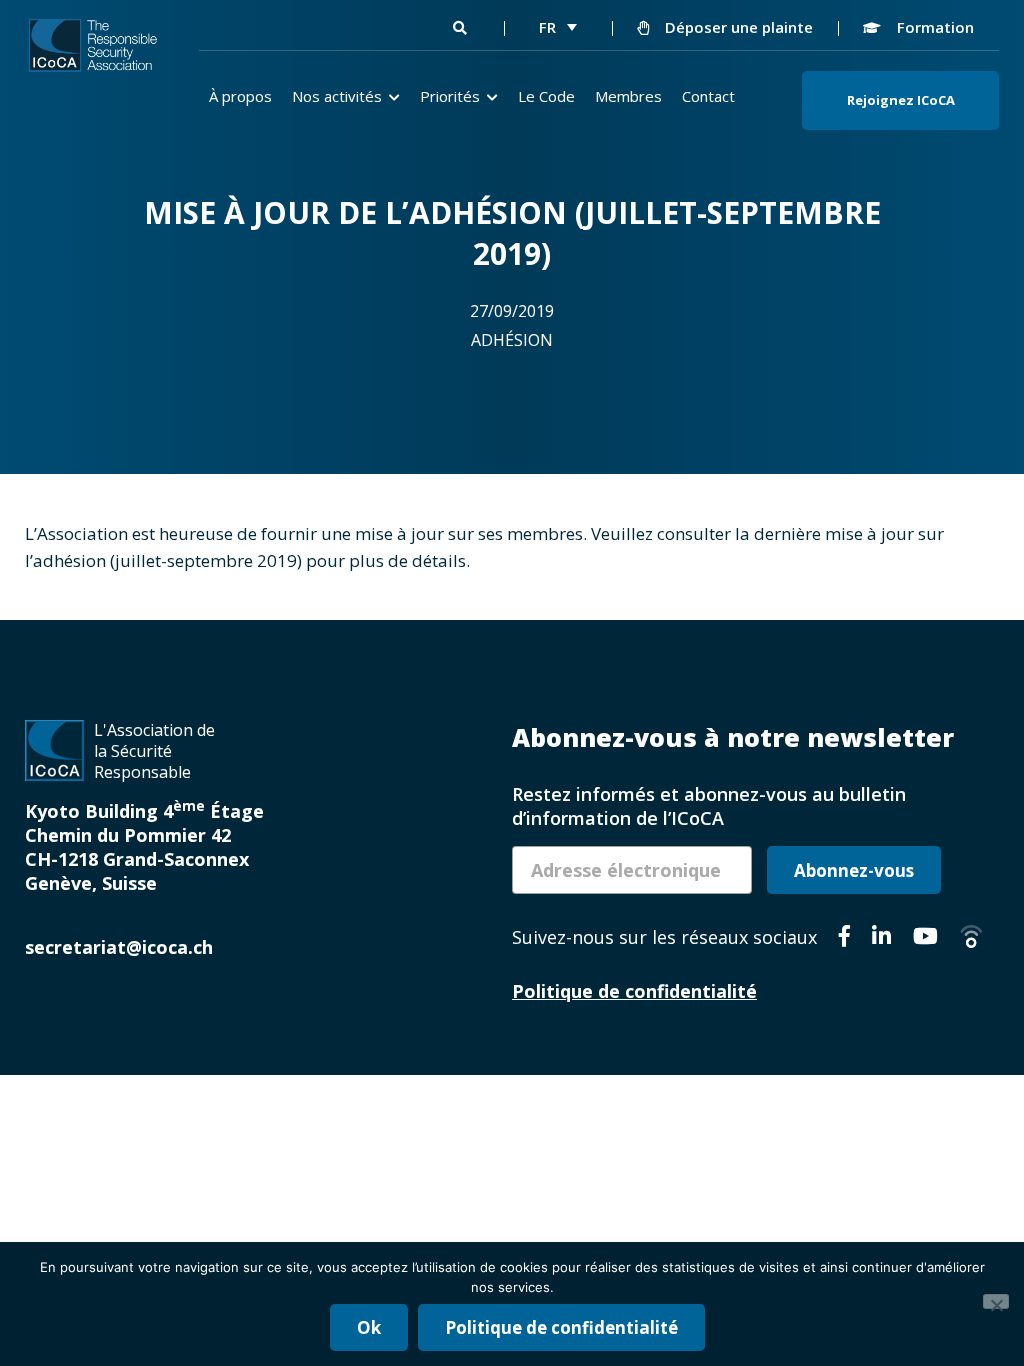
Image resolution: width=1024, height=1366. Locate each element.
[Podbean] (971, 939)
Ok (369, 1327)
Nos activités (337, 96)
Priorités (450, 96)
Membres (628, 96)
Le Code (546, 96)
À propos (240, 96)
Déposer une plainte (737, 27)
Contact (708, 96)
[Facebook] (844, 939)
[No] (996, 1301)
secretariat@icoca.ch (119, 947)
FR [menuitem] (547, 27)
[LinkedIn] (881, 939)
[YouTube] (925, 939)
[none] (558, 27)
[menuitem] (558, 27)
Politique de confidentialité (634, 991)
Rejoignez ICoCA (901, 100)
